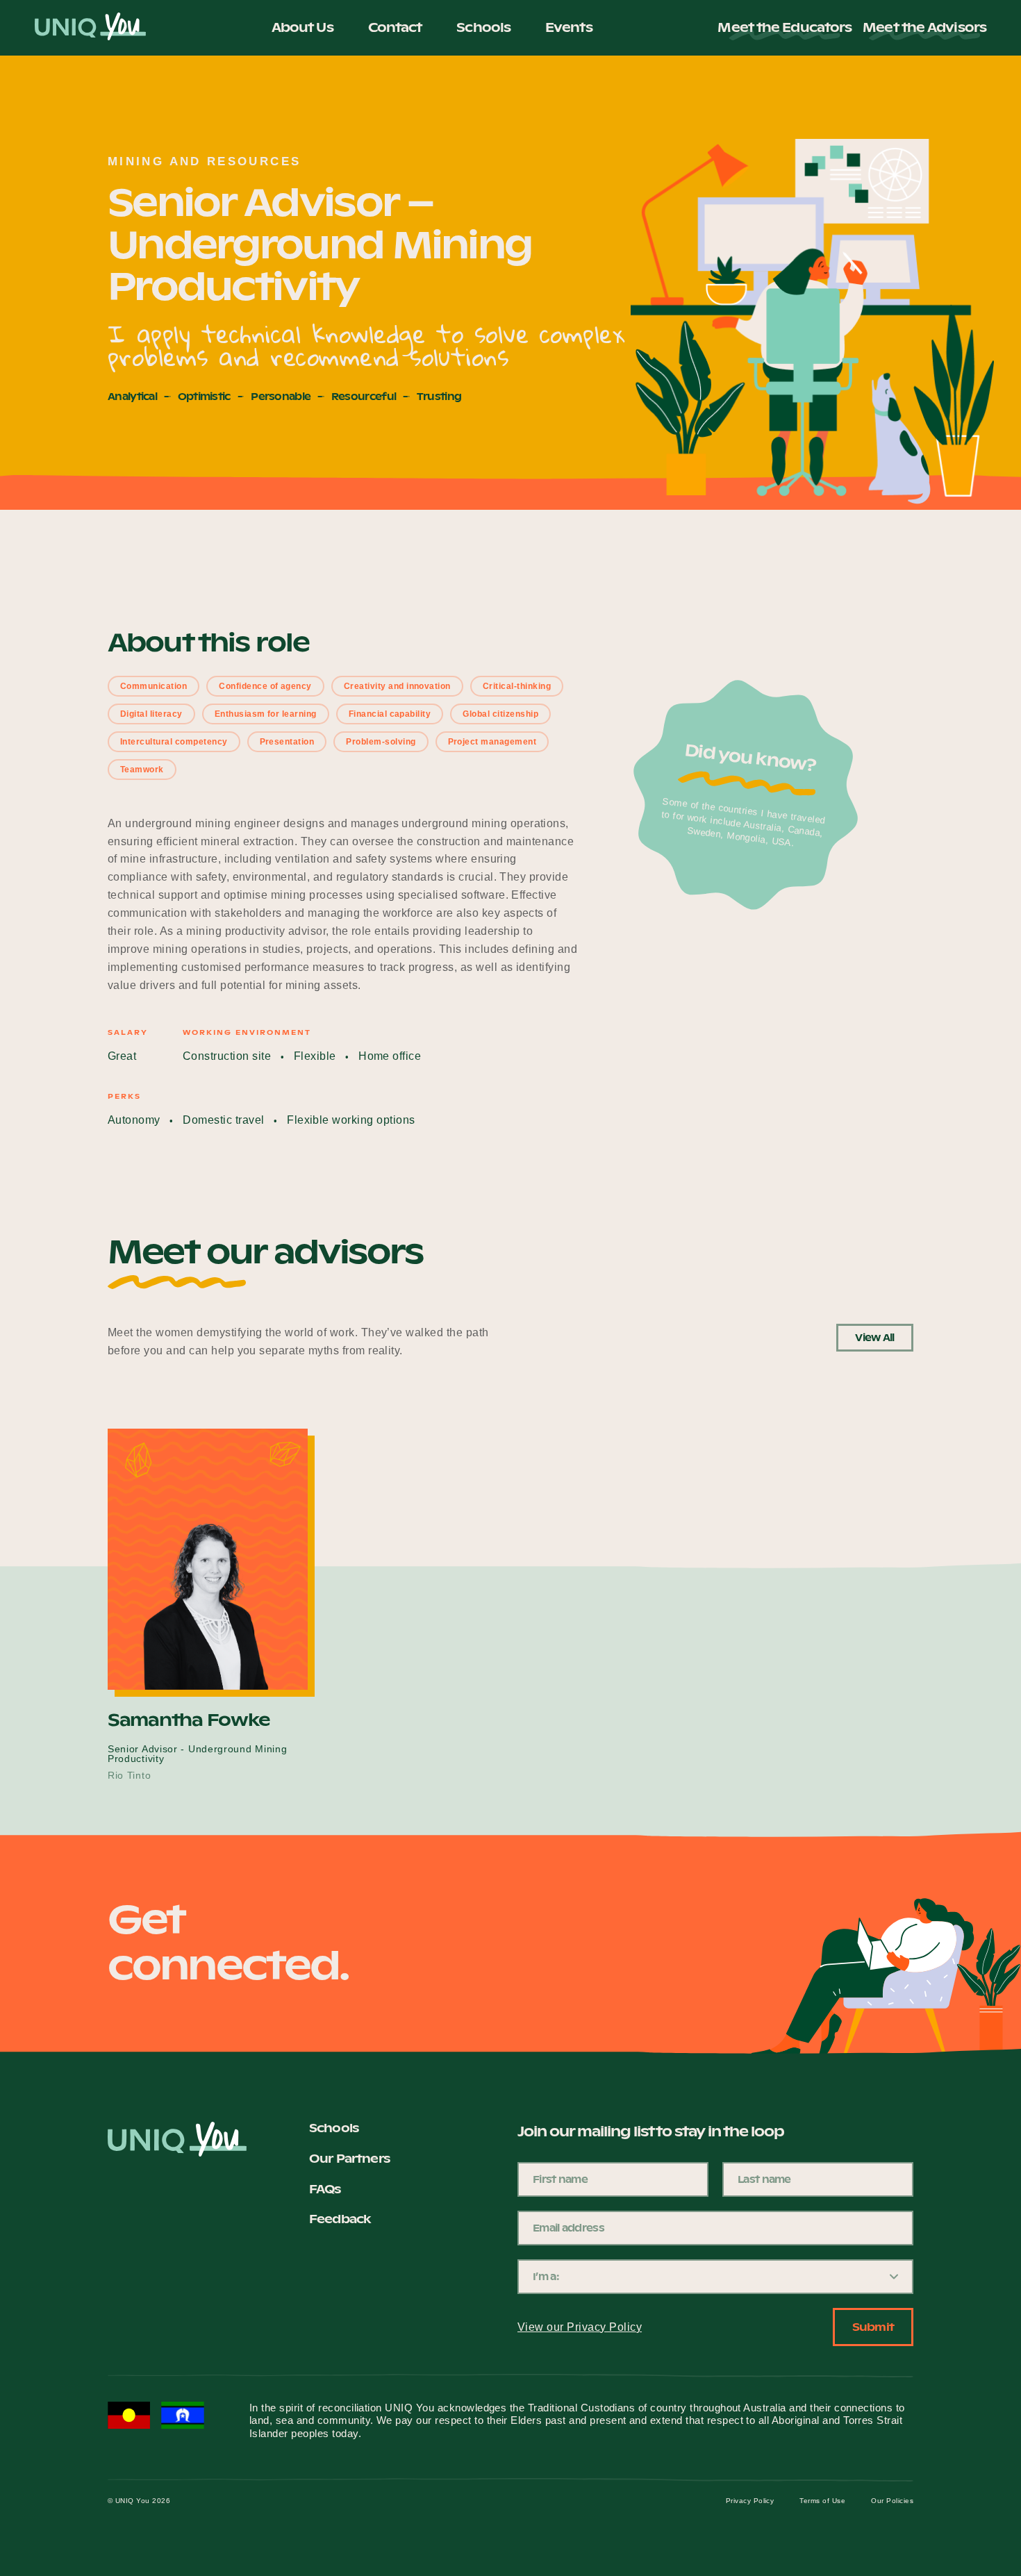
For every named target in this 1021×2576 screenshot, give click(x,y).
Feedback (340, 2219)
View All (874, 1338)
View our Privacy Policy (580, 2327)
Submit (873, 2327)
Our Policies (892, 2501)
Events (569, 27)
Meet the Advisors (924, 28)
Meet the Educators (785, 28)
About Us (302, 27)
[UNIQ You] (90, 28)
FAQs (325, 2189)
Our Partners (349, 2159)
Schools (483, 27)
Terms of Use (822, 2501)
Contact (395, 27)
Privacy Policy (750, 2501)
